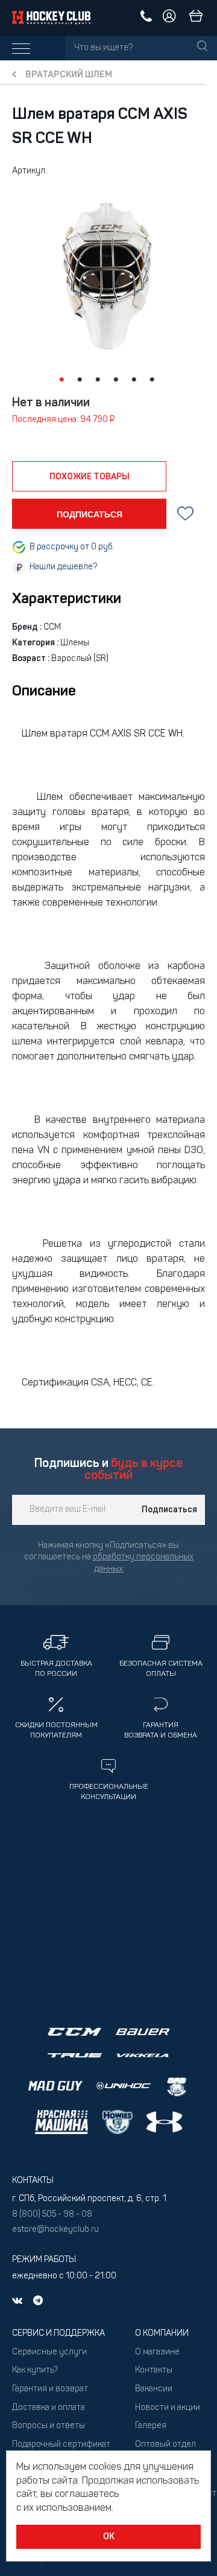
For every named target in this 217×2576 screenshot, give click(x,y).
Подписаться (169, 1510)
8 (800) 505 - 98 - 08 (52, 2215)
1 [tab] (61, 380)
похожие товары (90, 477)
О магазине (157, 2352)
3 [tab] (98, 380)
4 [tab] (116, 380)
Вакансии (154, 2389)
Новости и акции (168, 2408)
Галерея (151, 2426)
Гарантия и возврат (50, 2389)
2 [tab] (80, 380)
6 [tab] (152, 380)
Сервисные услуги (49, 2352)
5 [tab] (134, 380)
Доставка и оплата (49, 2408)
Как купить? (35, 2370)
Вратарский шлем (69, 75)
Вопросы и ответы (49, 2426)
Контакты (154, 2370)
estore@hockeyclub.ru (55, 2230)
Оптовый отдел (165, 2445)
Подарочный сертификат (61, 2445)
